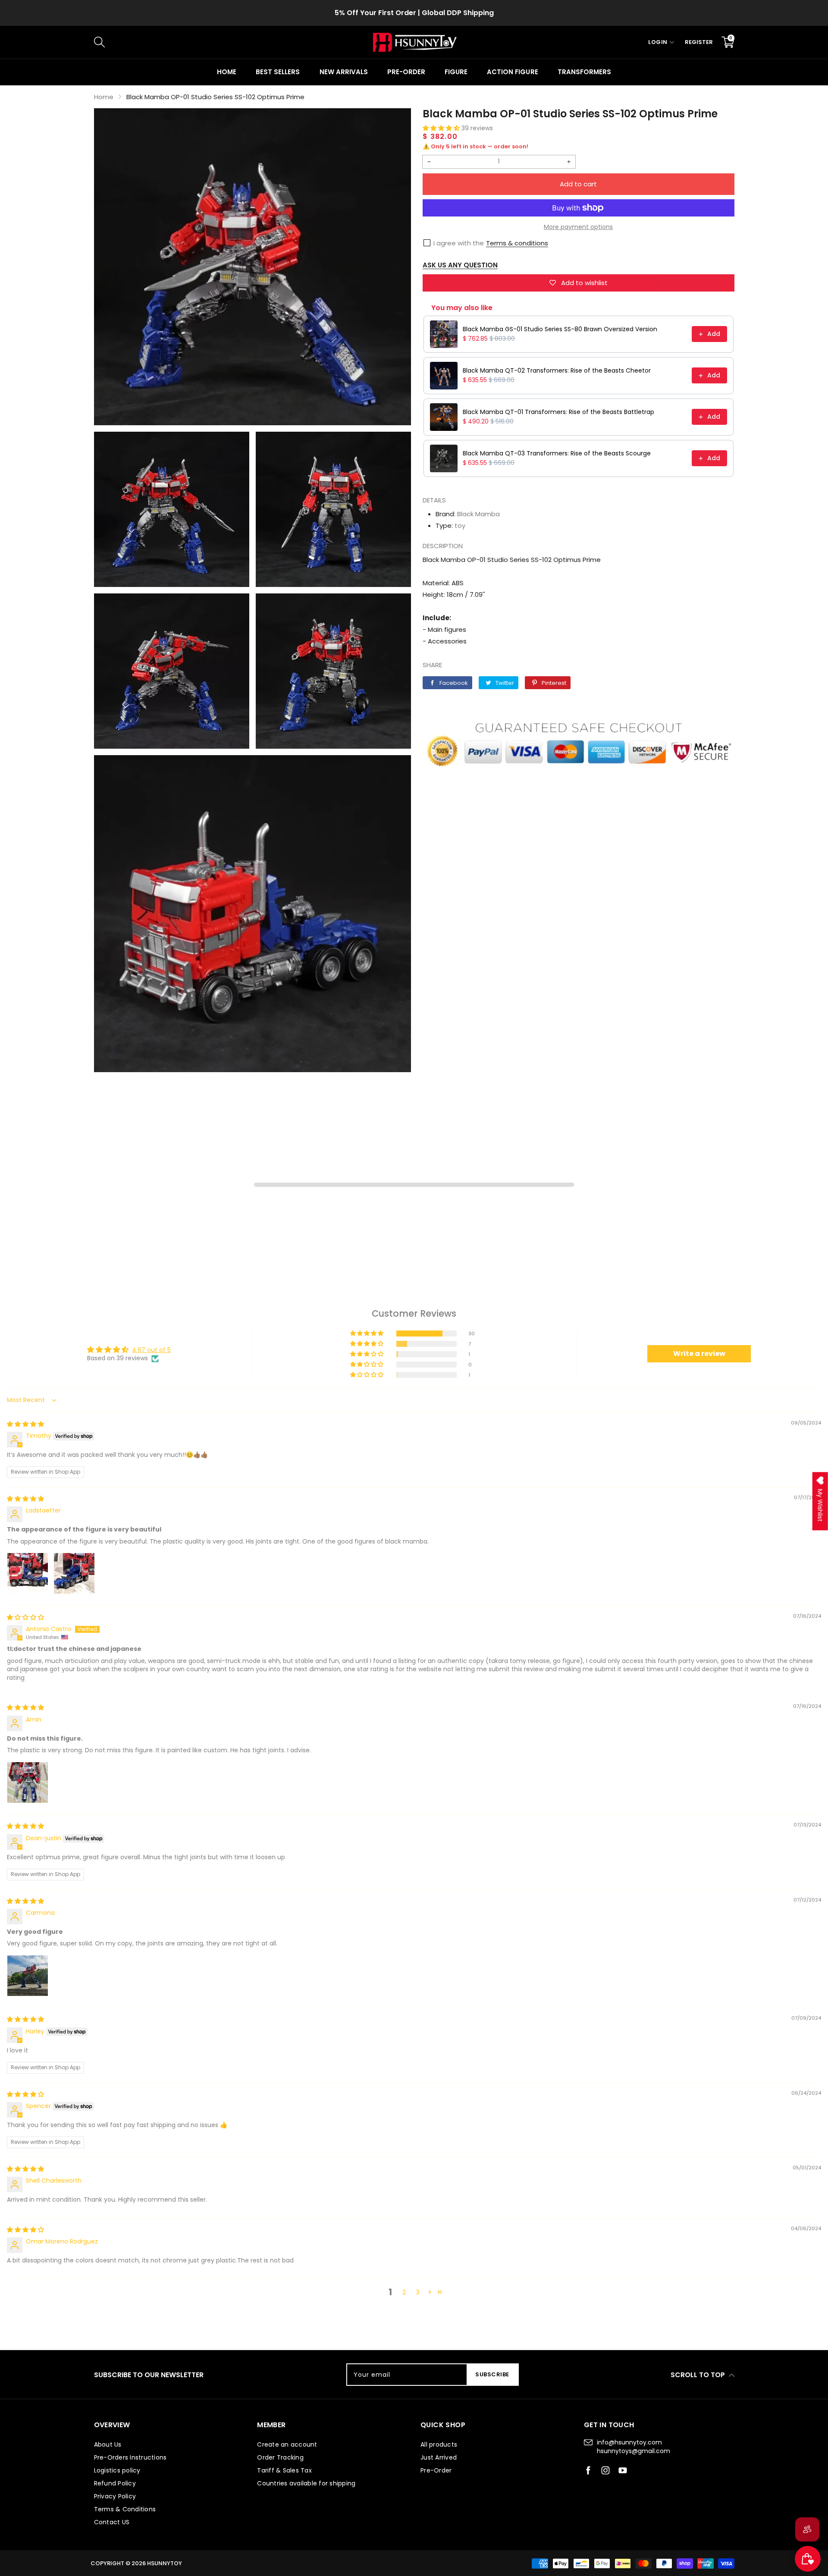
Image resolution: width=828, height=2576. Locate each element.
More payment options (578, 227)
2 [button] (404, 2292)
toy (460, 526)
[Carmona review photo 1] (28, 1976)
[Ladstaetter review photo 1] (28, 1573)
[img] (25, 1424)
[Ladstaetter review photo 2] (74, 1573)
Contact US (112, 2522)
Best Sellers (278, 72)
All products (439, 2444)
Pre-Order (436, 2470)
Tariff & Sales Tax (414, 13)
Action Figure (512, 72)
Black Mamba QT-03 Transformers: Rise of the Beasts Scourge (557, 453)
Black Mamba (478, 514)
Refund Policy (115, 2483)
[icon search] (239, 42)
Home (227, 72)
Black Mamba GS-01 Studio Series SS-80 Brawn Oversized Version (560, 329)
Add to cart (578, 184)
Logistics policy (117, 2470)
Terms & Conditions (125, 2509)
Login (658, 42)
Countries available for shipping (306, 2483)
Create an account (287, 2444)
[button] (442, 128)
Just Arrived (439, 2457)
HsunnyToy (165, 2563)
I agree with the (459, 243)
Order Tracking (280, 2457)
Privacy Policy (115, 2496)
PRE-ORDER (406, 72)
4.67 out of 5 (151, 1350)
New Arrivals (344, 72)
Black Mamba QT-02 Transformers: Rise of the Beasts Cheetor (557, 370)
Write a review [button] (699, 1354)
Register (699, 42)
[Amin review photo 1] (28, 1782)
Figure (456, 72)
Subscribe (492, 2374)
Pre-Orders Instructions (130, 2457)
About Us (108, 2444)
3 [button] (418, 2292)
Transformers (584, 72)
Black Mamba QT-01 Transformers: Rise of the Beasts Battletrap (558, 412)
